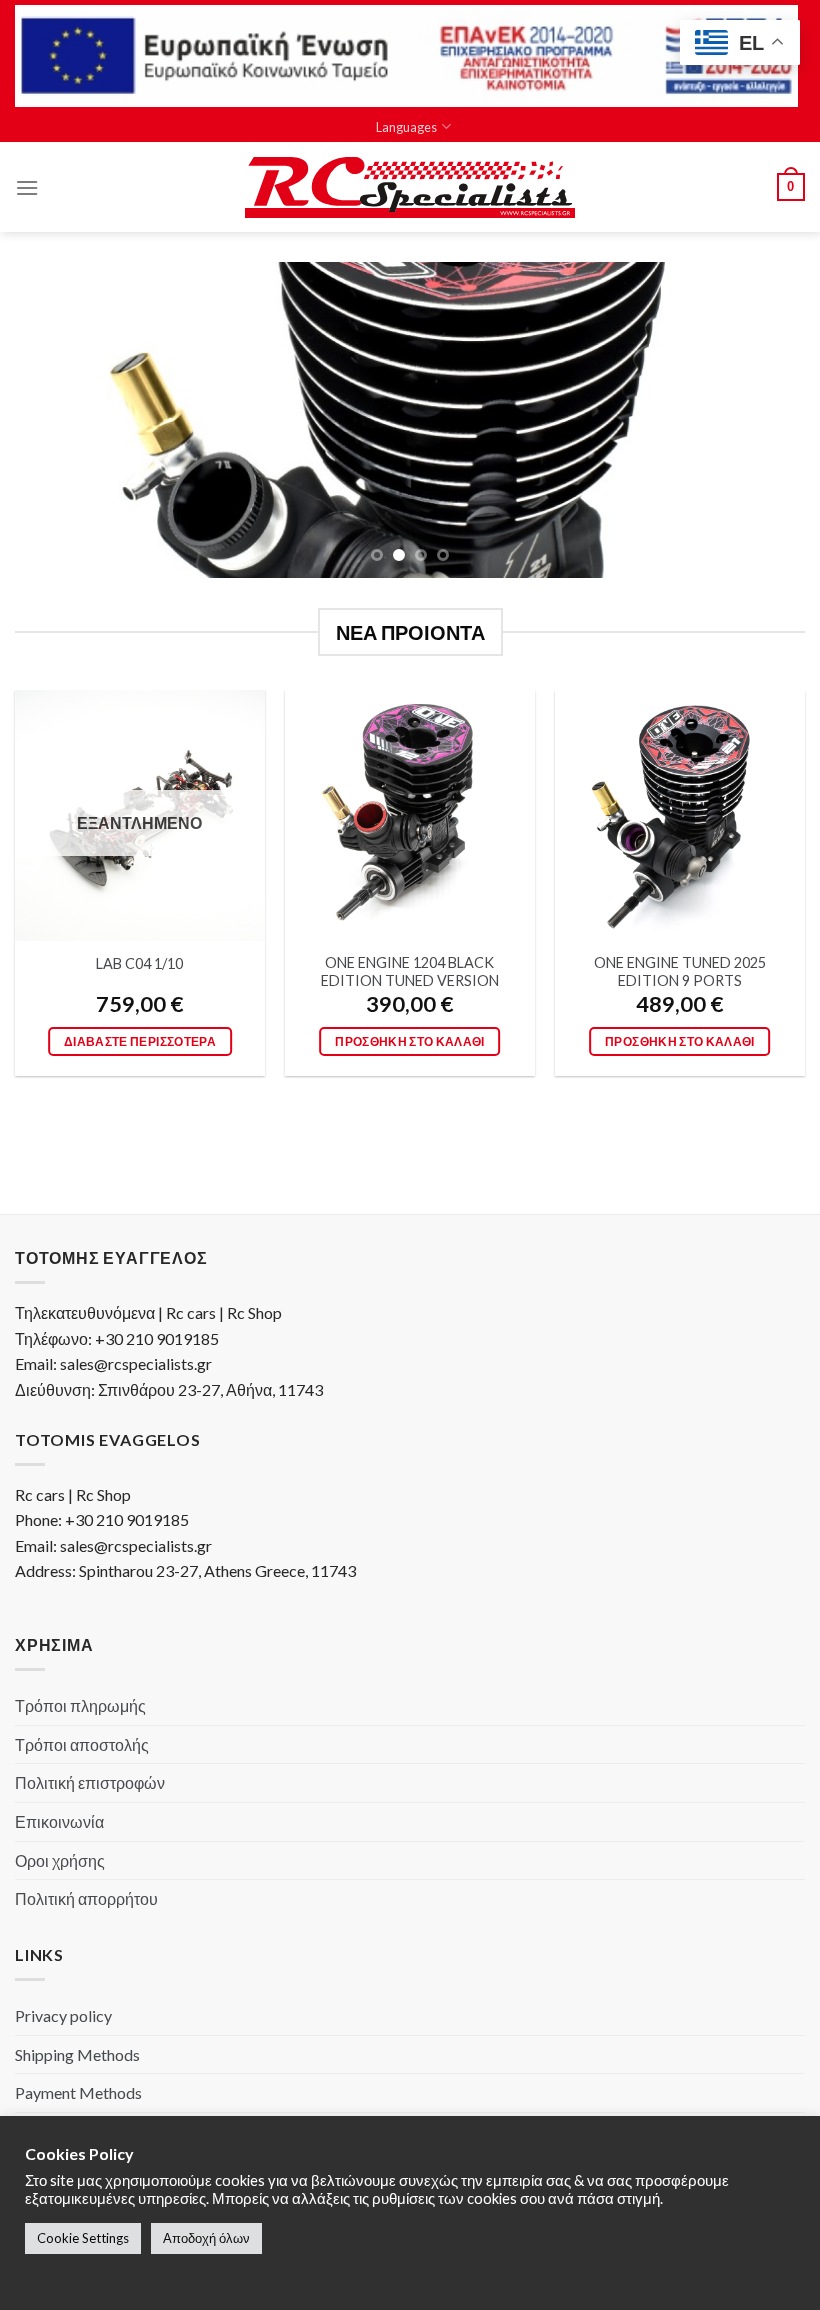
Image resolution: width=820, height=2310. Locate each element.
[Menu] (27, 187)
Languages (406, 127)
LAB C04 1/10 (139, 963)
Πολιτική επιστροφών (90, 1782)
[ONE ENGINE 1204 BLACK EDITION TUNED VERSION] (410, 815)
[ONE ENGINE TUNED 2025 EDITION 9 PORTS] (680, 815)
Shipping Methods (77, 2054)
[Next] (764, 420)
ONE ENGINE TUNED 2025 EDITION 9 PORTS (680, 972)
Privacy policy (63, 2015)
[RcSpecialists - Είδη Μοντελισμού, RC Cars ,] (410, 188)
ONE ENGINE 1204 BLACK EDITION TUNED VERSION (410, 972)
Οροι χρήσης (60, 1860)
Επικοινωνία (59, 1821)
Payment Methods (78, 2092)
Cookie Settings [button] (83, 2238)
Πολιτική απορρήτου (86, 1898)
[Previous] (56, 420)
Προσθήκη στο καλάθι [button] (410, 1041)
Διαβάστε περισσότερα (140, 1041)
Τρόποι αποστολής (82, 1744)
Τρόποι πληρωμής (80, 1705)
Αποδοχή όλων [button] (206, 2238)
